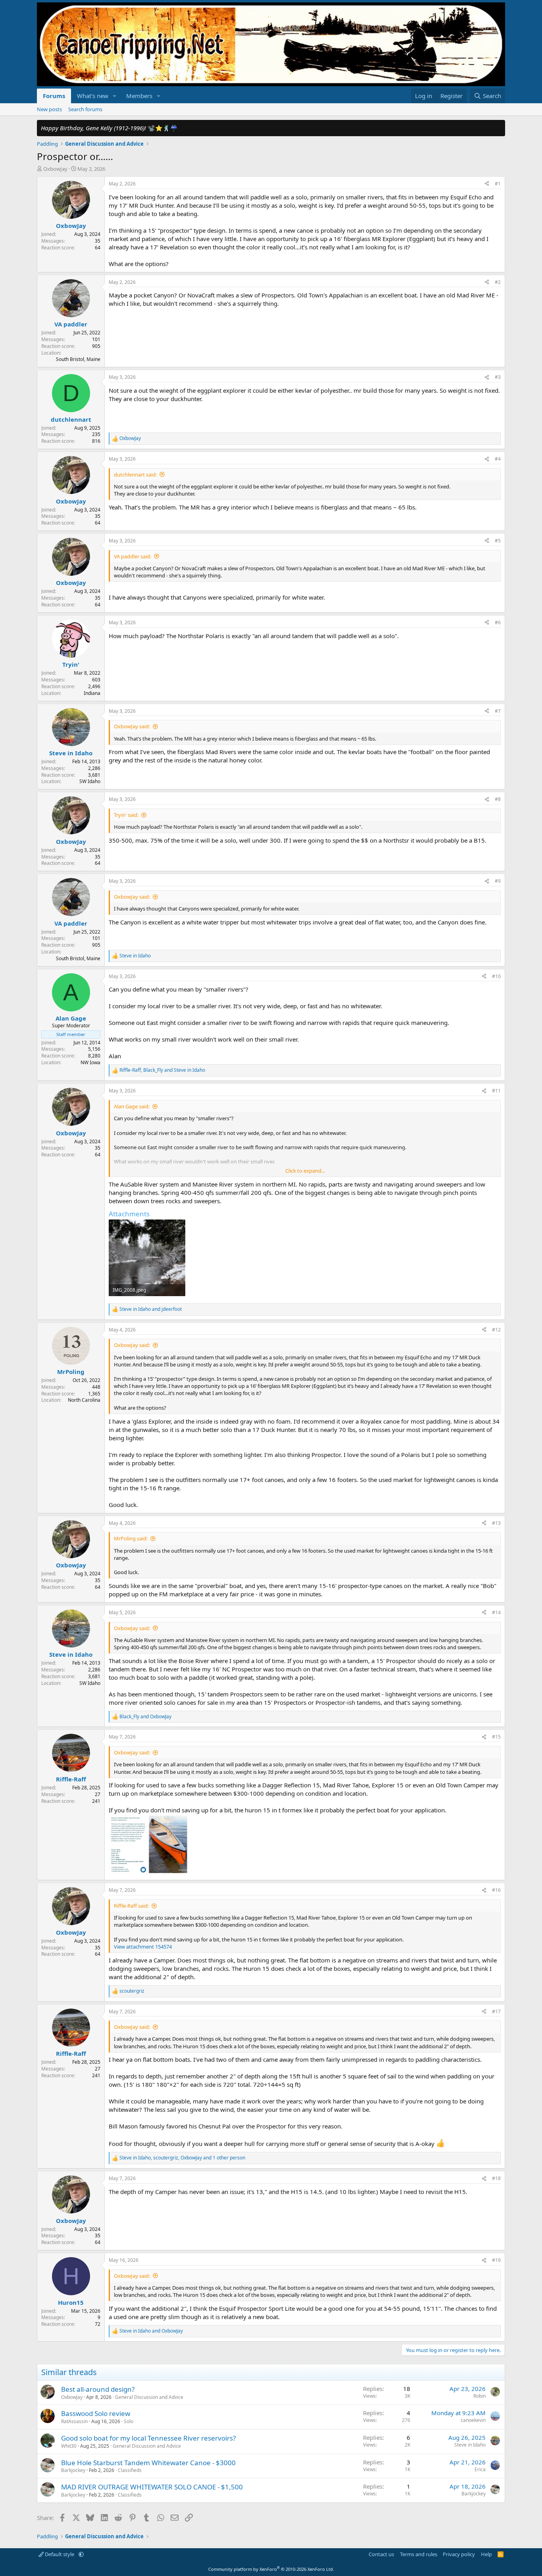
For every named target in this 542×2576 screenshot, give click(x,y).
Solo (129, 2421)
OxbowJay (55, 169)
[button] (115, 96)
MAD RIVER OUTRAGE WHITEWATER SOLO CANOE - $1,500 (152, 2487)
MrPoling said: (131, 1538)
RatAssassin (74, 2421)
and (151, 1309)
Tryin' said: (126, 815)
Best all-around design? (98, 2389)
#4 (498, 459)
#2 (498, 282)
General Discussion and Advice (149, 2397)
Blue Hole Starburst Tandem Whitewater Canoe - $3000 (148, 2463)
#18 (496, 2178)
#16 (496, 1890)
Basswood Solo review (96, 2413)
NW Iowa (90, 1062)
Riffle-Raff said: (131, 1906)
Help (486, 2554)
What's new (93, 96)
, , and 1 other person (182, 2158)
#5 (498, 541)
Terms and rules (419, 2554)
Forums (54, 96)
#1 (498, 184)
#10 (496, 976)
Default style (60, 2554)
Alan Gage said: (132, 1106)
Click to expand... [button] (305, 1171)
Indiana (92, 693)
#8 (498, 799)
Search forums (85, 109)
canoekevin (473, 2420)
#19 (496, 2260)
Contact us (381, 2554)
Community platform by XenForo (271, 2569)
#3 (498, 377)
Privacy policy (459, 2554)
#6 (498, 622)
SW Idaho (90, 781)
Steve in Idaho (470, 2445)
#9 (498, 881)
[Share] (487, 184)
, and (162, 1070)
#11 (496, 1091)
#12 (496, 1330)
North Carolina (84, 1400)
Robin (480, 2396)
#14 (496, 1612)
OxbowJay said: (132, 726)
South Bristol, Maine (78, 359)
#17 (496, 2012)
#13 (496, 1523)
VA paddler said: (133, 556)
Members (139, 96)
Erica (480, 2469)
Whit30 (69, 2446)
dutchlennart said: (135, 475)
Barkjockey (73, 2470)
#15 (496, 1737)
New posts (49, 109)
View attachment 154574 (143, 1947)
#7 (498, 711)
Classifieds (130, 2470)
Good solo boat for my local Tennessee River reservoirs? (148, 2438)
